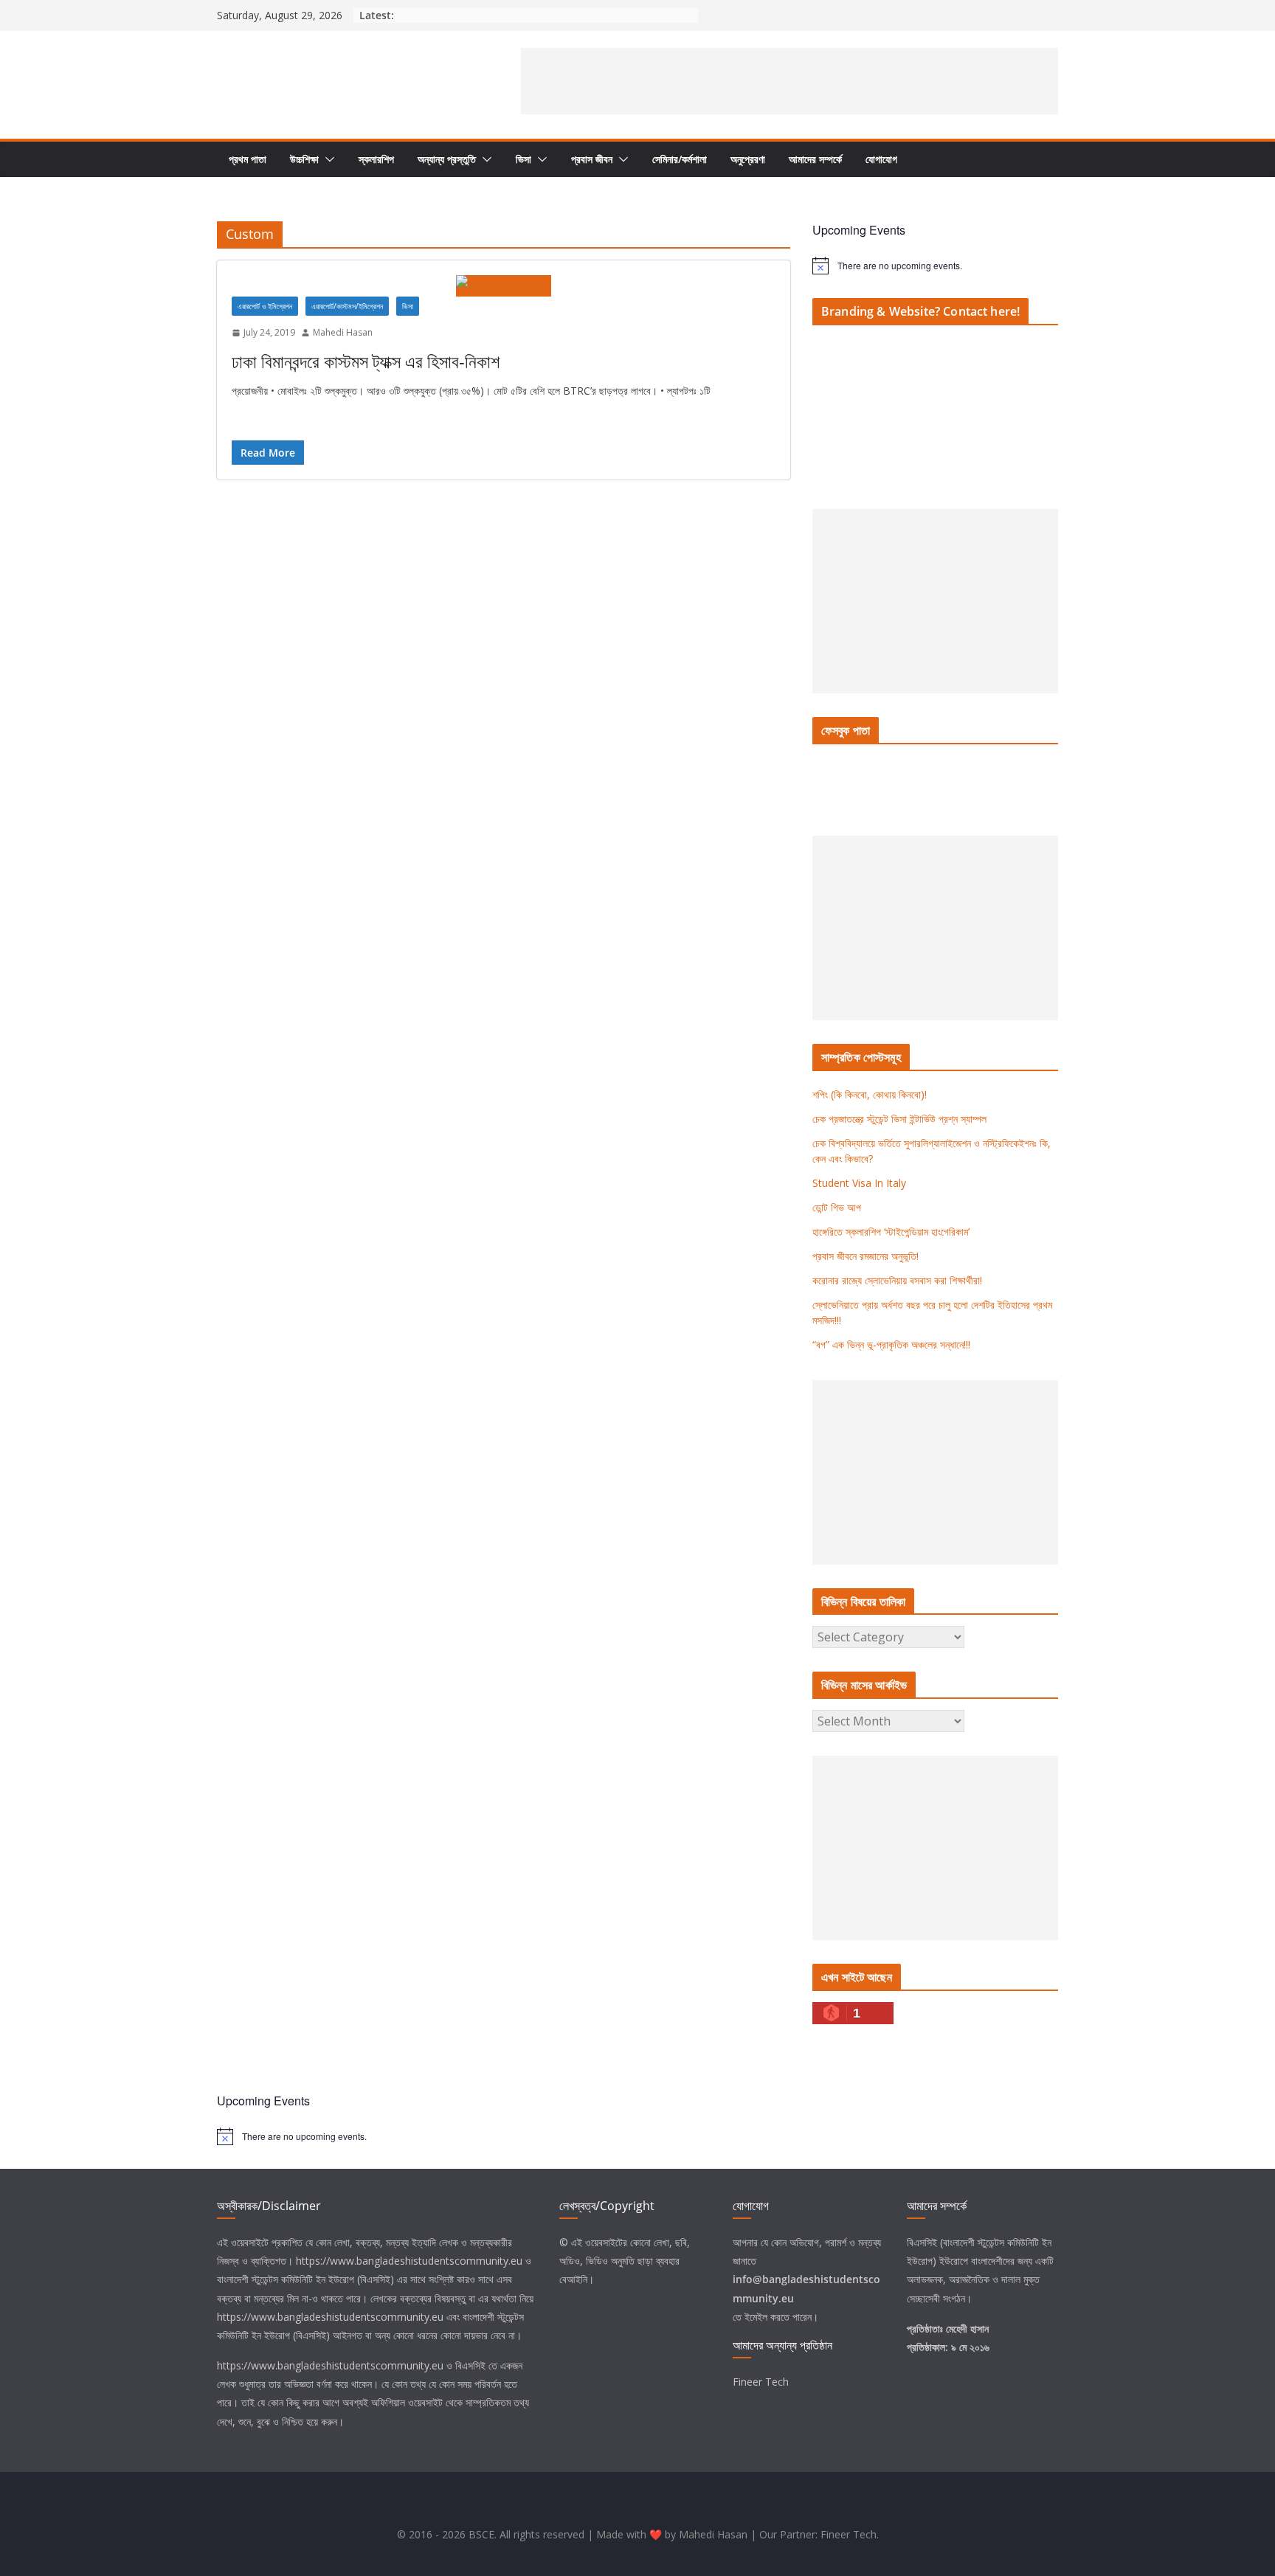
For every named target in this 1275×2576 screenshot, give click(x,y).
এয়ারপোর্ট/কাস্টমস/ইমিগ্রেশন (347, 306)
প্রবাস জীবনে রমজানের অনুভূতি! (865, 1256)
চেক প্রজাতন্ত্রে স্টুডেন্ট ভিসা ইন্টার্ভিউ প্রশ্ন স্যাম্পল (899, 1119)
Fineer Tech (761, 2382)
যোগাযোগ (881, 159)
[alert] (935, 266)
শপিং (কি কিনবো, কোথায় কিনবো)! (870, 1094)
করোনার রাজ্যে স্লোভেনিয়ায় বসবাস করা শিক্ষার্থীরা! (897, 1280)
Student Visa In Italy (859, 1183)
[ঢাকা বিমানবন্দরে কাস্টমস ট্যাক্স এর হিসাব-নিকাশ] (504, 286)
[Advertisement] (789, 81)
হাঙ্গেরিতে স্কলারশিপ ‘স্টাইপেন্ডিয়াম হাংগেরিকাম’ (891, 1232)
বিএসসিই (470, 2365)
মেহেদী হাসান (967, 2329)
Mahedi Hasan (343, 332)
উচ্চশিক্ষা (304, 159)
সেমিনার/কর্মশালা (680, 159)
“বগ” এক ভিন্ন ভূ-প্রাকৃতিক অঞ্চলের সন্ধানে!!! (891, 1344)
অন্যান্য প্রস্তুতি (447, 159)
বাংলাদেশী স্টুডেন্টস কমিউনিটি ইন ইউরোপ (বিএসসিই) (305, 2279)
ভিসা (524, 159)
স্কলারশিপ (376, 159)
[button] (327, 159)
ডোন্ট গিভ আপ (837, 1207)
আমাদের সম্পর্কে (815, 159)
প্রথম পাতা (248, 159)
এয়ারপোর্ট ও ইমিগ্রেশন (265, 306)
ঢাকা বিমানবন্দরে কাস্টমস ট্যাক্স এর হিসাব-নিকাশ (366, 361)
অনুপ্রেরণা (748, 159)
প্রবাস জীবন (592, 159)
